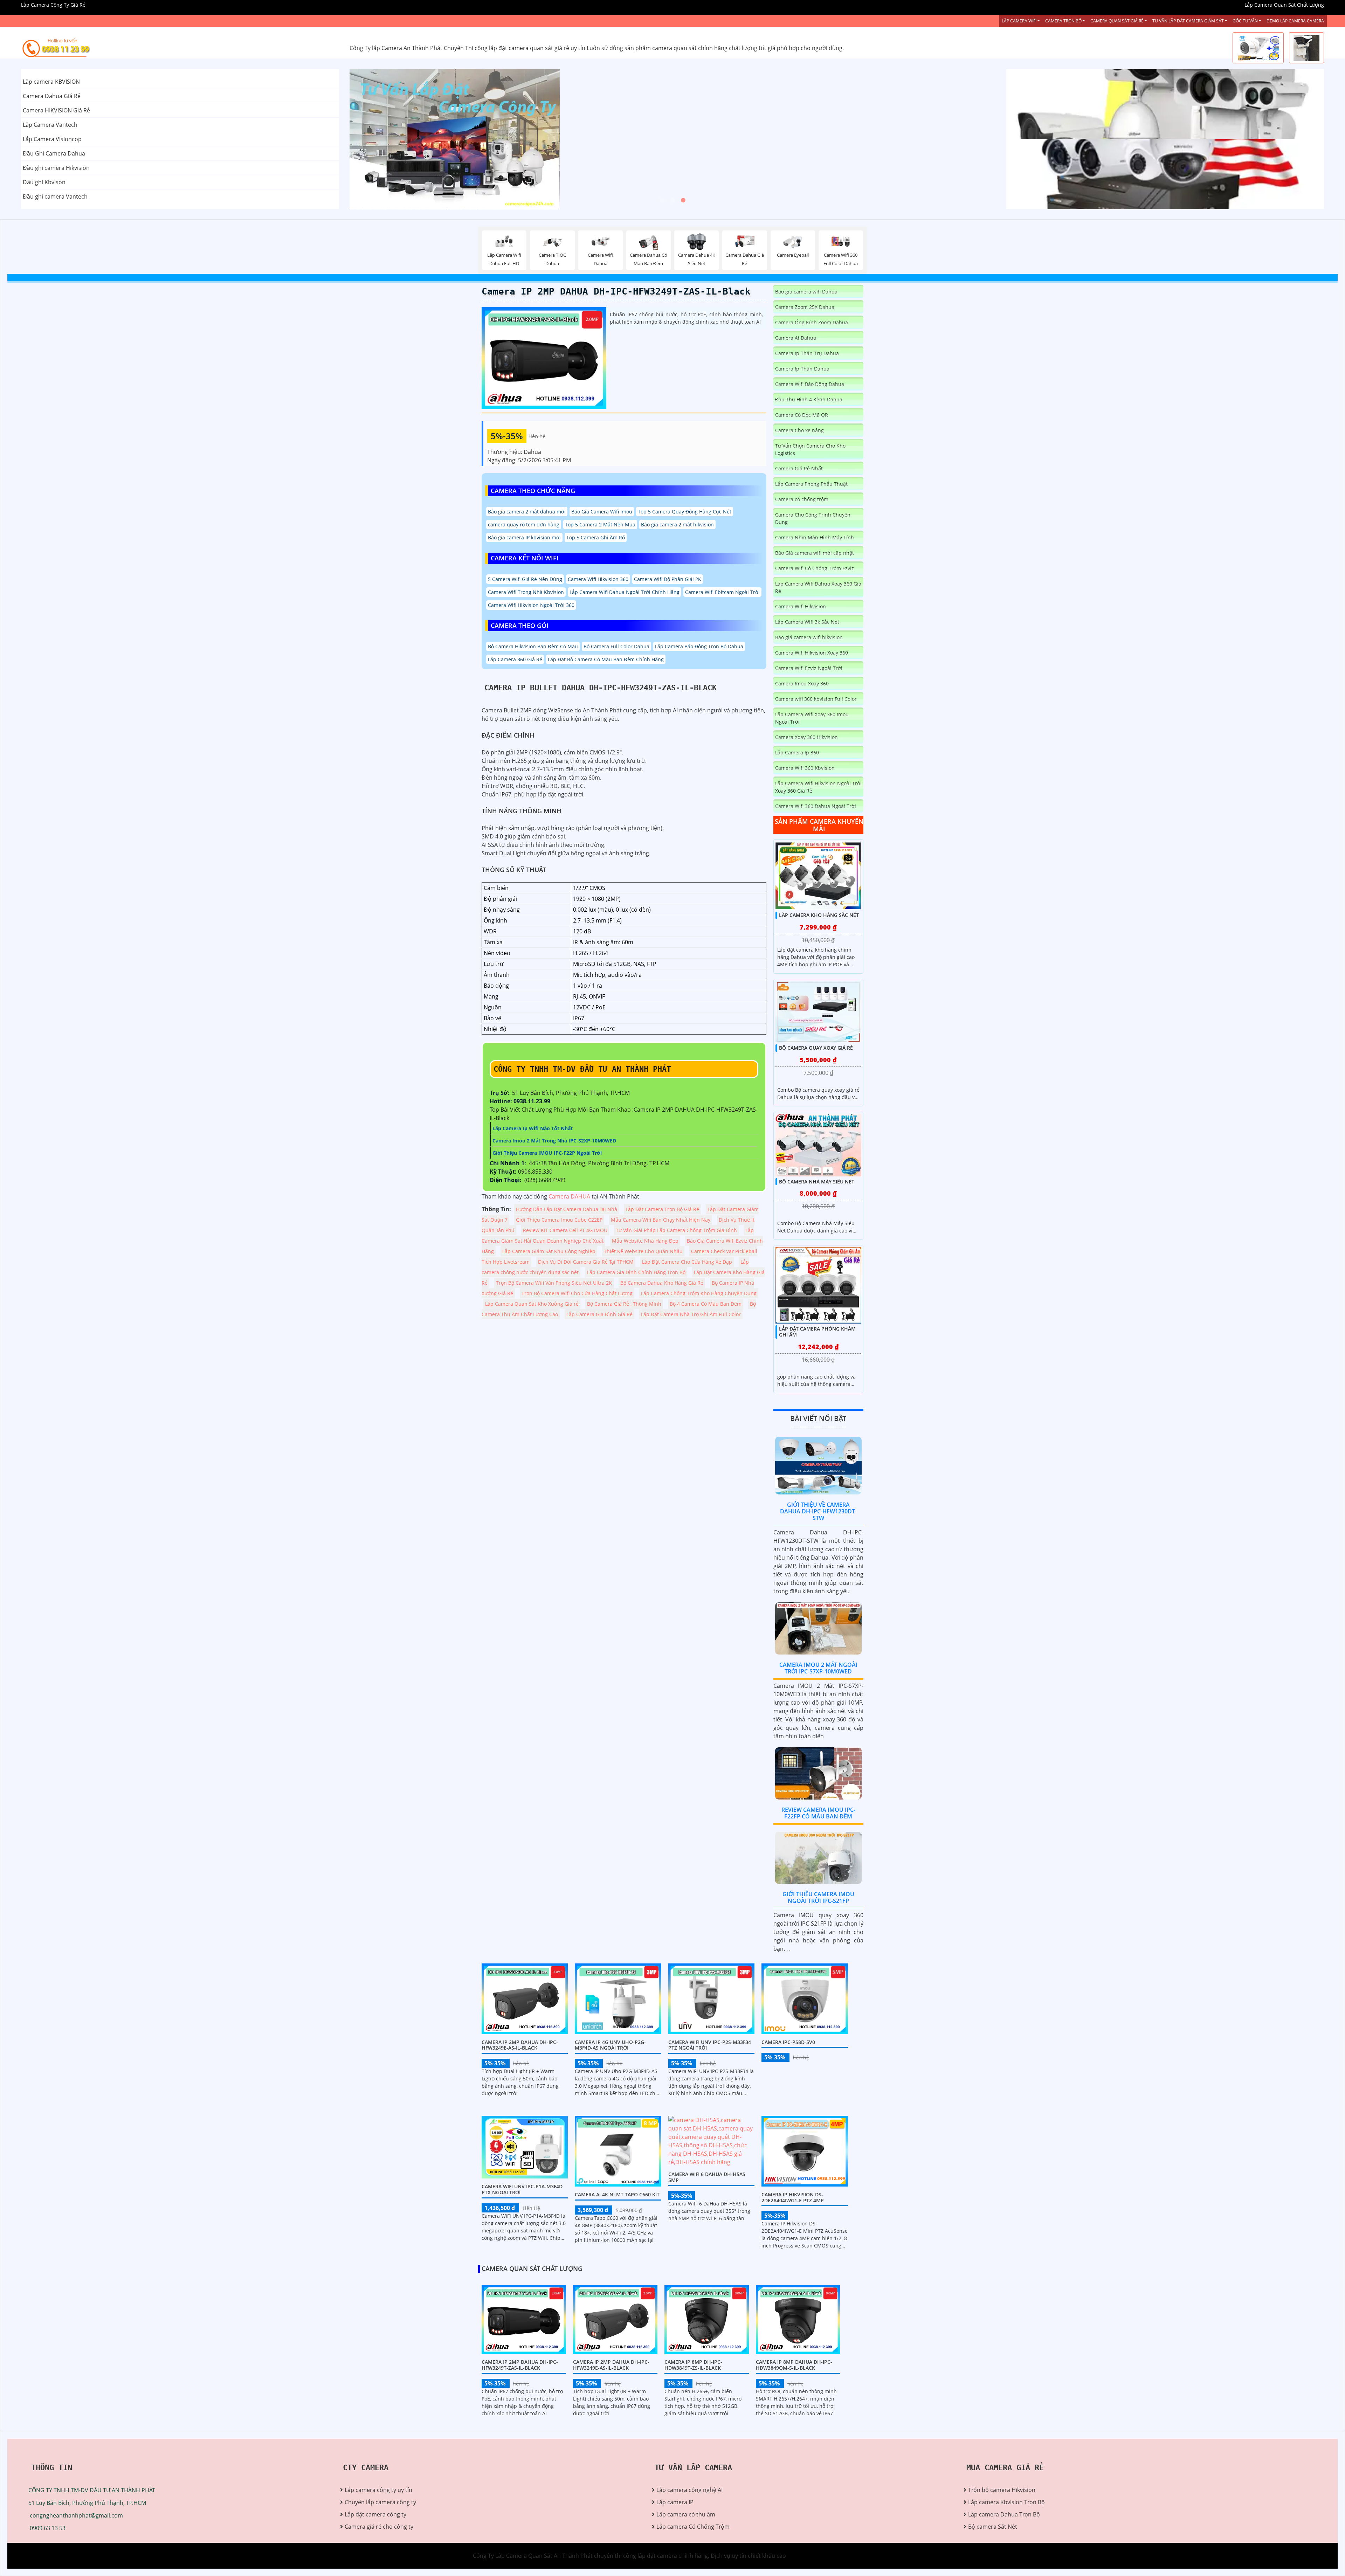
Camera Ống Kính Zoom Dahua (812, 322)
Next (970, 139)
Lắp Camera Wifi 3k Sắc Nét (807, 622)
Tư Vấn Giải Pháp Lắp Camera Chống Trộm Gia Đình (676, 1230)
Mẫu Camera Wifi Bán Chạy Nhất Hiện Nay (661, 1220)
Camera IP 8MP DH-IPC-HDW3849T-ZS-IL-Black (693, 2365)
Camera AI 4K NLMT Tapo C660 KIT (617, 2194)
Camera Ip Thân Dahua (802, 369)
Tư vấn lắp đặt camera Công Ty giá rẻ (1055, 174)
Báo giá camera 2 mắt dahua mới (527, 512)
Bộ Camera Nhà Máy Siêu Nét (817, 1182)
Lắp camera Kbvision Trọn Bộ (1006, 2502)
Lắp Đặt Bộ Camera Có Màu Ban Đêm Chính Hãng (606, 659)
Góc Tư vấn (1245, 21)
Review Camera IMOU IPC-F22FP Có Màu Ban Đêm (818, 1813)
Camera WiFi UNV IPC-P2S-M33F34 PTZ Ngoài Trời (710, 2045)
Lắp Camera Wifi (1019, 21)
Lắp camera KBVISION (51, 82)
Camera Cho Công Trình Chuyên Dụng (813, 518)
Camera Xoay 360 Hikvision (806, 737)
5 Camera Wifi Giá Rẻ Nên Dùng (525, 579)
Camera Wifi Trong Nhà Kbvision (526, 592)
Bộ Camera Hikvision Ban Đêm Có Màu (533, 646)
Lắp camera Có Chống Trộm (693, 2527)
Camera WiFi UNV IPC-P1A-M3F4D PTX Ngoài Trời (522, 2189)
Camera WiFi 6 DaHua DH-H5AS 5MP (707, 2177)
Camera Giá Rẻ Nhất (799, 468)
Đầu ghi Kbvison (44, 182)
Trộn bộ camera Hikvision (1002, 2490)
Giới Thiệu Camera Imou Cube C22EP (559, 1220)
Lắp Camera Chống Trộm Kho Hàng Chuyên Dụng (699, 1293)
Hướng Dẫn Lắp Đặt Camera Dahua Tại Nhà (567, 1209)
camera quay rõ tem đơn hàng (524, 524)
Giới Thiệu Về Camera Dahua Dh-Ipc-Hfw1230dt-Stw (818, 1511)
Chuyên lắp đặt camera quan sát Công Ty (1060, 104)
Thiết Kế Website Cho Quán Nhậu (643, 1251)
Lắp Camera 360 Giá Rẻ (515, 659)
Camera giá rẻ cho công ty (379, 2527)
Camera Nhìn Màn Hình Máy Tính (815, 537)
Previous (376, 139)
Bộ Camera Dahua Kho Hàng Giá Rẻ (662, 1283)
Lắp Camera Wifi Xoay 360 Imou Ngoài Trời (812, 718)
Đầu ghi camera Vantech (55, 196)
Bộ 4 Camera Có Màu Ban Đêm (706, 1304)
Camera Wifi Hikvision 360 (598, 579)
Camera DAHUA (569, 1196)
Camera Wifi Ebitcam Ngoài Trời (722, 592)
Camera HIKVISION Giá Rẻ (56, 110)
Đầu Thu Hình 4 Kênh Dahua (809, 399)
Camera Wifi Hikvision (801, 606)
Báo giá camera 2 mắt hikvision (677, 524)
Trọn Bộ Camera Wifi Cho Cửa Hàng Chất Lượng (577, 1293)
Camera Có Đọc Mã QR (802, 415)
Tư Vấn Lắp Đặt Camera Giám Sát (1188, 21)
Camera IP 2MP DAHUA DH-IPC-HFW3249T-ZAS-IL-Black (616, 291)
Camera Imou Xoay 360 (802, 683)
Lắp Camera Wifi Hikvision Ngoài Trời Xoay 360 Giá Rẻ (818, 787)
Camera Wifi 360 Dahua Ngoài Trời (816, 806)
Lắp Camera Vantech (50, 125)
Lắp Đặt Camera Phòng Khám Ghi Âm (817, 1332)
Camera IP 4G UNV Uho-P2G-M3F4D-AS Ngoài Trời (610, 2045)
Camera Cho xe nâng (799, 430)
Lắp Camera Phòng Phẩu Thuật (811, 484)
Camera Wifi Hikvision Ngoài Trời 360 (531, 605)
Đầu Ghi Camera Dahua (54, 153)
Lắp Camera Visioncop (52, 139)
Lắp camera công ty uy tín (378, 2490)
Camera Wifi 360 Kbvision (805, 768)
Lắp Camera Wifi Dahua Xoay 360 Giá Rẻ (818, 587)
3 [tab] (683, 200)
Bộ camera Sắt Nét (993, 2527)
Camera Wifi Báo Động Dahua (810, 384)
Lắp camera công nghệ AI (689, 2490)
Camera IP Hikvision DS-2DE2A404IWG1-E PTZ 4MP (793, 2197)
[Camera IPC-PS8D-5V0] (805, 1998)
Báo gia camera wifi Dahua (806, 292)
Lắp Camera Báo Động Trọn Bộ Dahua (699, 646)
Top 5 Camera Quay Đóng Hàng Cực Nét (685, 512)
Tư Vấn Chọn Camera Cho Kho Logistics (810, 449)
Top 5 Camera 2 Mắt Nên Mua (600, 524)
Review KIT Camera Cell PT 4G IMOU (565, 1230)
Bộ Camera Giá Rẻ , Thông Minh (624, 1304)
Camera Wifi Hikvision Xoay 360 (812, 653)
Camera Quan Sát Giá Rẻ (1117, 21)
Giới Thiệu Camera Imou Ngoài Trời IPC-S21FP (818, 1897)
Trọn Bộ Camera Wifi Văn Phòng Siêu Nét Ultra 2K (554, 1283)
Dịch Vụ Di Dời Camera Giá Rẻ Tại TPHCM (586, 1262)
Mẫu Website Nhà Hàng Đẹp (645, 1241)
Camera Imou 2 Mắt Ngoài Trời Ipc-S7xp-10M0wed (818, 1668)
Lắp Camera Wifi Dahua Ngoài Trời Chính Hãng (625, 592)
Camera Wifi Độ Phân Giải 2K (668, 579)
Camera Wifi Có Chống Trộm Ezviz (815, 568)
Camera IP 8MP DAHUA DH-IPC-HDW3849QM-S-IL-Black (794, 2365)
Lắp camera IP (675, 2502)
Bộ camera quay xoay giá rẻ (816, 1048)
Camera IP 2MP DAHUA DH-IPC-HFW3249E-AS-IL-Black (520, 2045)
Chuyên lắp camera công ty (380, 2502)
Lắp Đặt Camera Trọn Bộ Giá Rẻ (662, 1209)
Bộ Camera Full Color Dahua (616, 646)
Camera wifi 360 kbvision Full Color (816, 699)
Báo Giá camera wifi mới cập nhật (815, 553)
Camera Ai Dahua (796, 338)
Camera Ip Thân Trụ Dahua (807, 353)
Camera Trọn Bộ (1063, 21)
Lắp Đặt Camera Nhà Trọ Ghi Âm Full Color (691, 1314)
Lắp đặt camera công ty (375, 2514)
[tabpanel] (673, 139)
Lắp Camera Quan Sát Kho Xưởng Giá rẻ (532, 1304)
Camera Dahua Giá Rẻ (52, 96)
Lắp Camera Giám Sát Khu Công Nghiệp (549, 1251)
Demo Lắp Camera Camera (1295, 21)
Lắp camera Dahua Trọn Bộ (1004, 2514)
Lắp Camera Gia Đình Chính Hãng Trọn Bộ (636, 1272)
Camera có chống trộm (802, 499)
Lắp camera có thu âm (686, 2514)
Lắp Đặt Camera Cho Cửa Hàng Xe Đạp (687, 1262)
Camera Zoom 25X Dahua (805, 307)
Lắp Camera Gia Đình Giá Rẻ (599, 1314)
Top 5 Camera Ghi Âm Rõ (596, 537)
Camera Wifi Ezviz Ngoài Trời (809, 668)
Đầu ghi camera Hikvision (56, 168)
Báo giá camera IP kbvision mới (524, 537)
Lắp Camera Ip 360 (797, 752)
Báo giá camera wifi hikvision (809, 637)
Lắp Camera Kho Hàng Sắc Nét (819, 915)
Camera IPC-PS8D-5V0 (788, 2042)
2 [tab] (672, 200)
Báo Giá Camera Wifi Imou (602, 512)
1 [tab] (662, 200)
